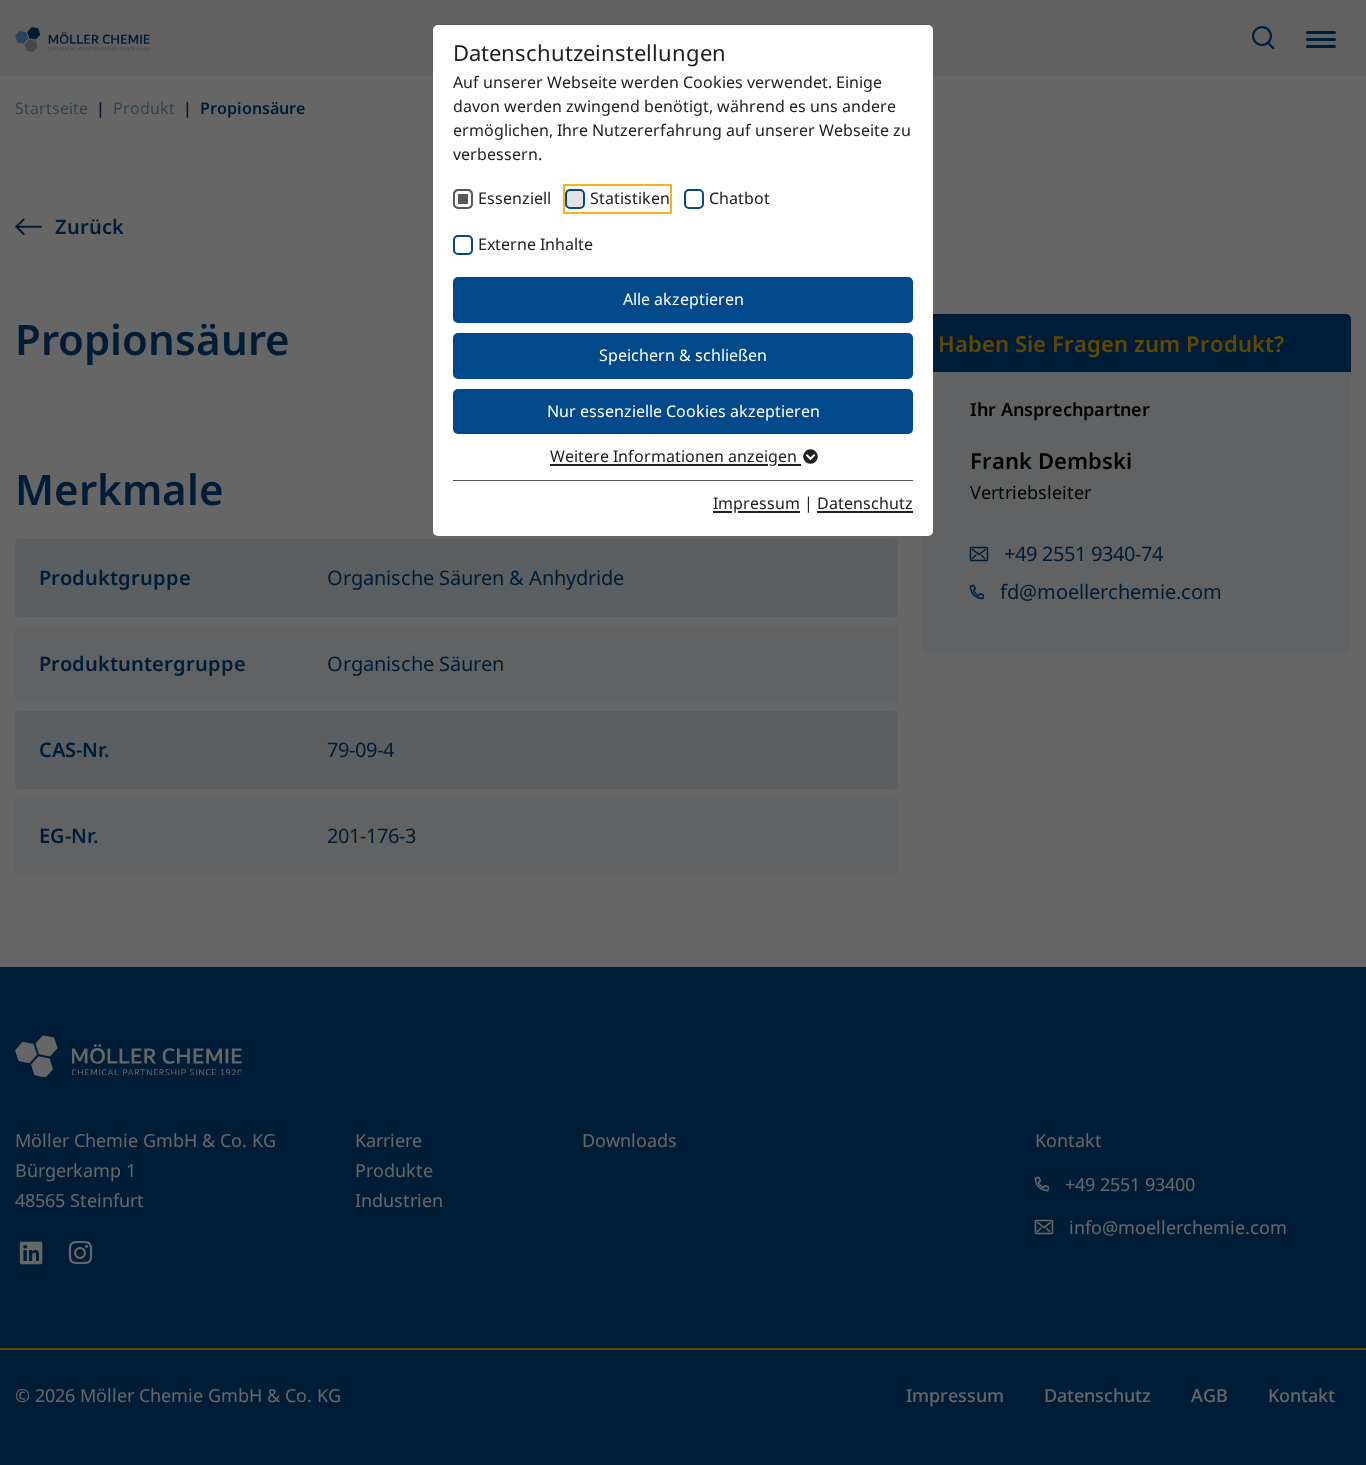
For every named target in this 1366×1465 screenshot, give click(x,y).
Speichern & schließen (683, 355)
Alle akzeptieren (683, 299)
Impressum (756, 503)
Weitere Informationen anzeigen (675, 456)
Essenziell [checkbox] (514, 198)
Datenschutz (865, 503)
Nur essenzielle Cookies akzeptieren (683, 411)
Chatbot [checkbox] (739, 198)
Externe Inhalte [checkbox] (535, 244)
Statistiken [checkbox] (630, 198)
